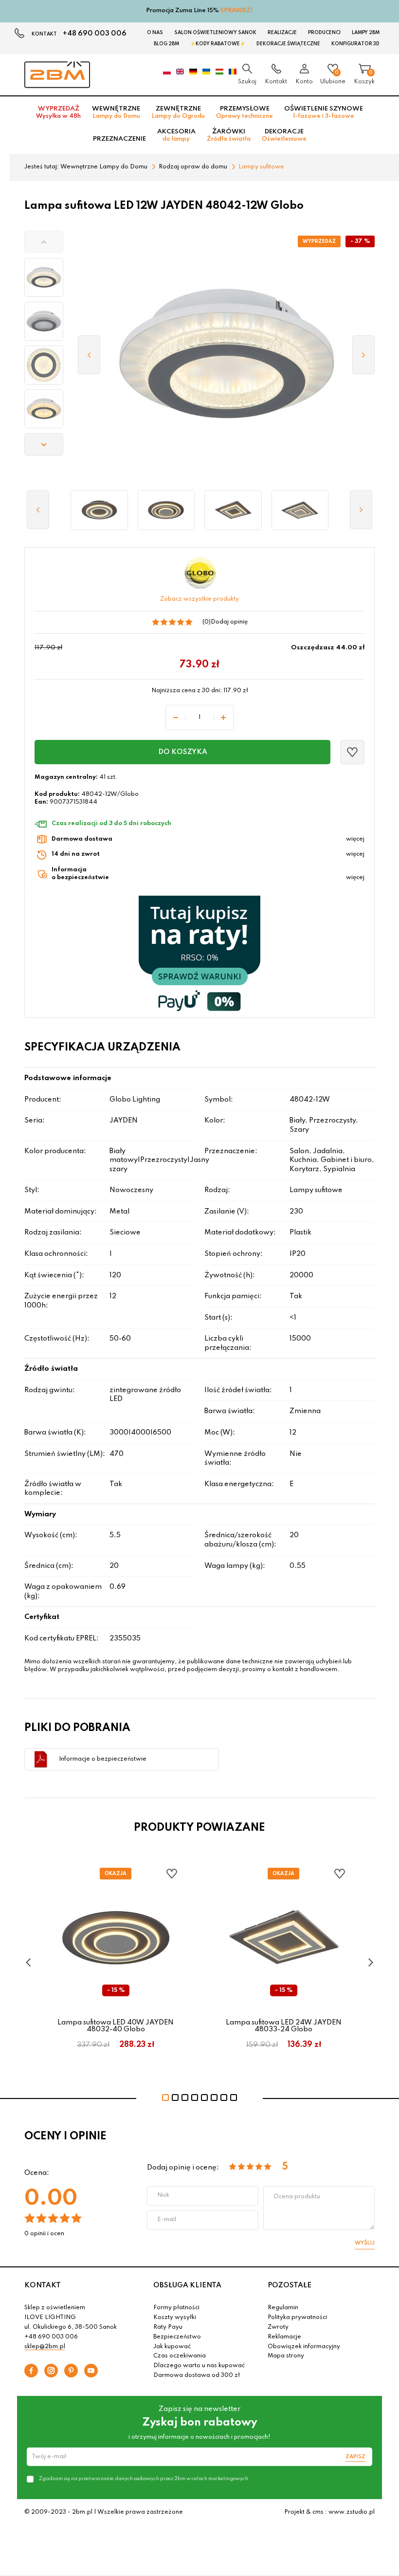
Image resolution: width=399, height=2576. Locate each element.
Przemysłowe (245, 112)
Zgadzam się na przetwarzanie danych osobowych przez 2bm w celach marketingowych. (144, 2479)
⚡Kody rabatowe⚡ (218, 44)
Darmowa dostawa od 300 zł (197, 2375)
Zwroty (278, 2327)
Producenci (324, 33)
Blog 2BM (166, 44)
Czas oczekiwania (180, 2356)
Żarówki (229, 135)
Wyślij (365, 2243)
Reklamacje (284, 2337)
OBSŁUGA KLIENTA (187, 2285)
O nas (155, 33)
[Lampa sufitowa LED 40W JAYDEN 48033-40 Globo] (300, 510)
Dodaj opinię (229, 622)
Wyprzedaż (58, 112)
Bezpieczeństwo (177, 2337)
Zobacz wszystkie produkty (199, 599)
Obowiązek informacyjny (304, 2347)
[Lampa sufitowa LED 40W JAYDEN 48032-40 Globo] (166, 510)
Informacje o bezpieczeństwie (103, 1759)
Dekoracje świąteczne (288, 44)
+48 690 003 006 (95, 34)
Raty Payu (168, 2327)
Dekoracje (284, 135)
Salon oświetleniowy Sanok (215, 33)
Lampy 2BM (366, 33)
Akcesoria (176, 135)
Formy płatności (176, 2308)
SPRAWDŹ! (237, 11)
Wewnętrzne (116, 112)
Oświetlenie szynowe (324, 112)
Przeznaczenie (119, 139)
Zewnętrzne (178, 112)
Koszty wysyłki (175, 2318)
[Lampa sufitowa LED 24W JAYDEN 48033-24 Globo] (233, 510)
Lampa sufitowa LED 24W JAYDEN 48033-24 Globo (284, 2026)
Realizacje (282, 33)
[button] (44, 242)
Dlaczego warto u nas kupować (199, 2366)
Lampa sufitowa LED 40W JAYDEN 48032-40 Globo (116, 2026)
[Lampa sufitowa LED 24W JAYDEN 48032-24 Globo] (99, 510)
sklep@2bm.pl (45, 2347)
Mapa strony (286, 2356)
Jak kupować (172, 2347)
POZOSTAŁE (290, 2285)
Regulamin (283, 2308)
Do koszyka (183, 752)
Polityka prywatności (297, 2318)
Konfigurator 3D (355, 44)
